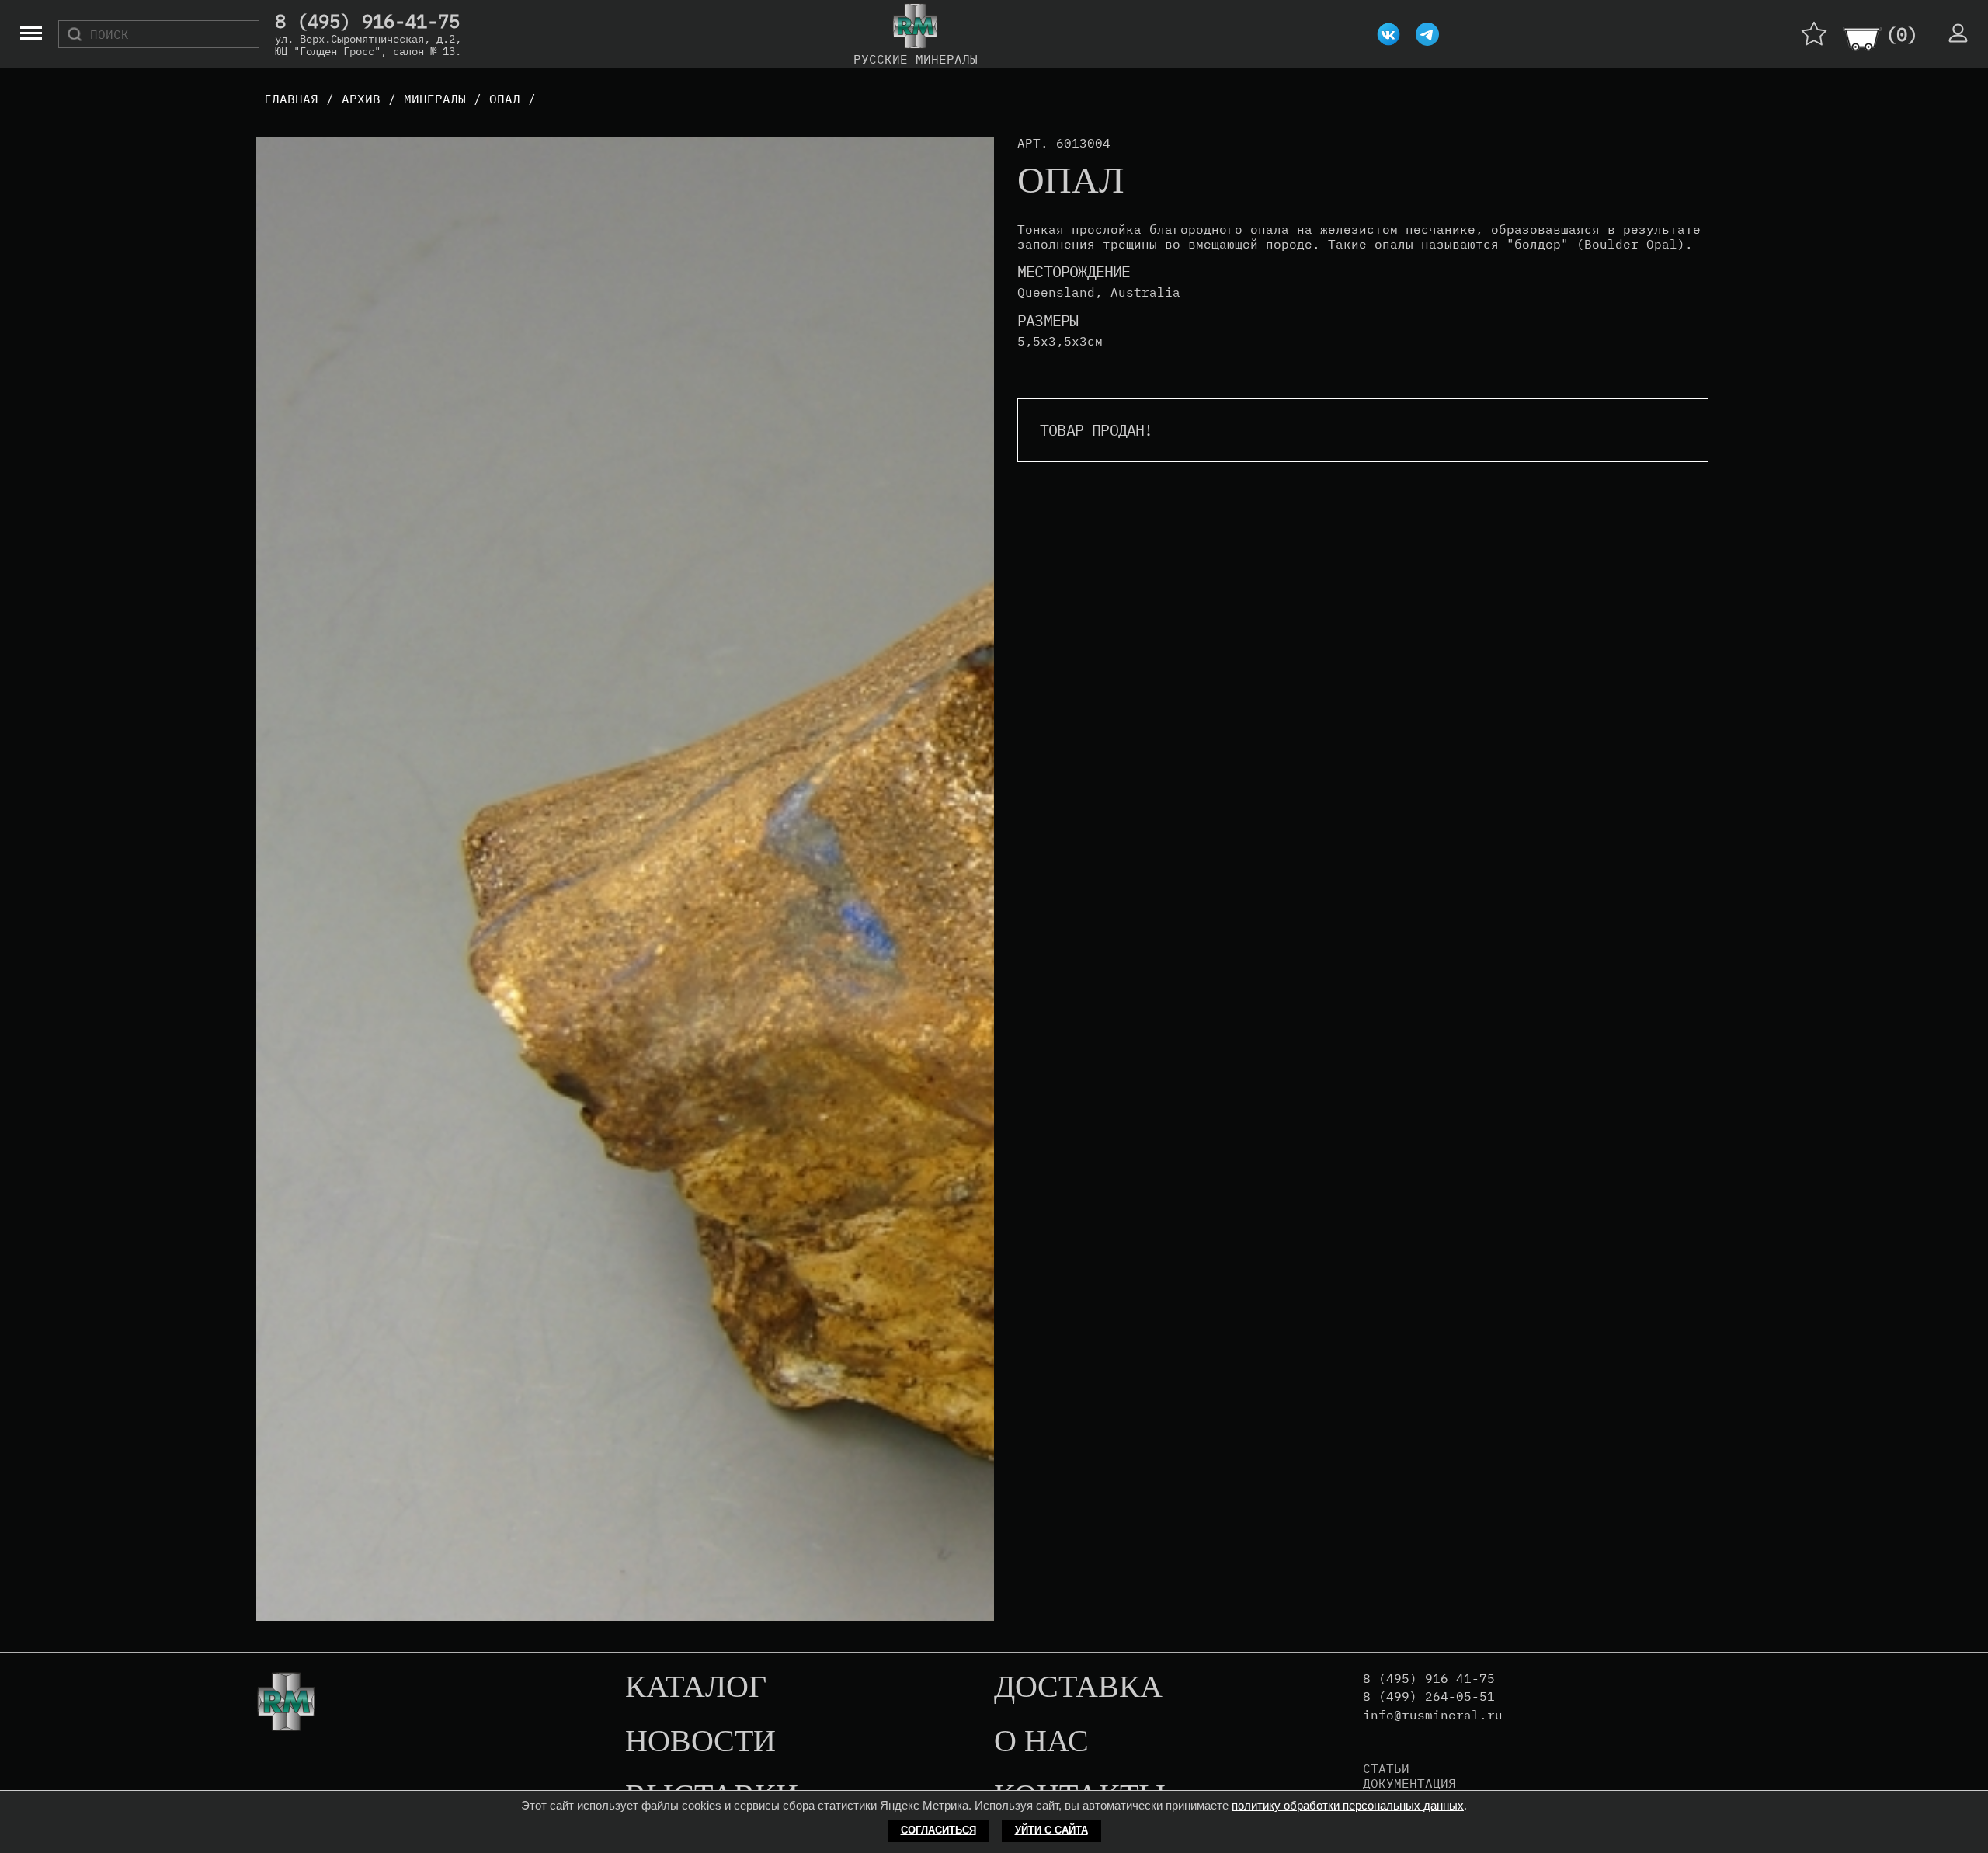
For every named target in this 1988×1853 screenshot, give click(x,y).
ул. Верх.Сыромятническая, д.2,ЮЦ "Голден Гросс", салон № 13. (368, 45)
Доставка (1078, 1688)
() (1902, 34)
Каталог (696, 1688)
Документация (1409, 1783)
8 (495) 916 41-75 (1429, 1679)
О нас (1041, 1742)
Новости (700, 1742)
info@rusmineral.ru (1433, 1715)
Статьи (1386, 1768)
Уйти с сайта (1051, 1830)
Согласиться (938, 1830)
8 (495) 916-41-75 (367, 22)
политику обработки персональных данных (1348, 1805)
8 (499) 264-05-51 (1429, 1697)
